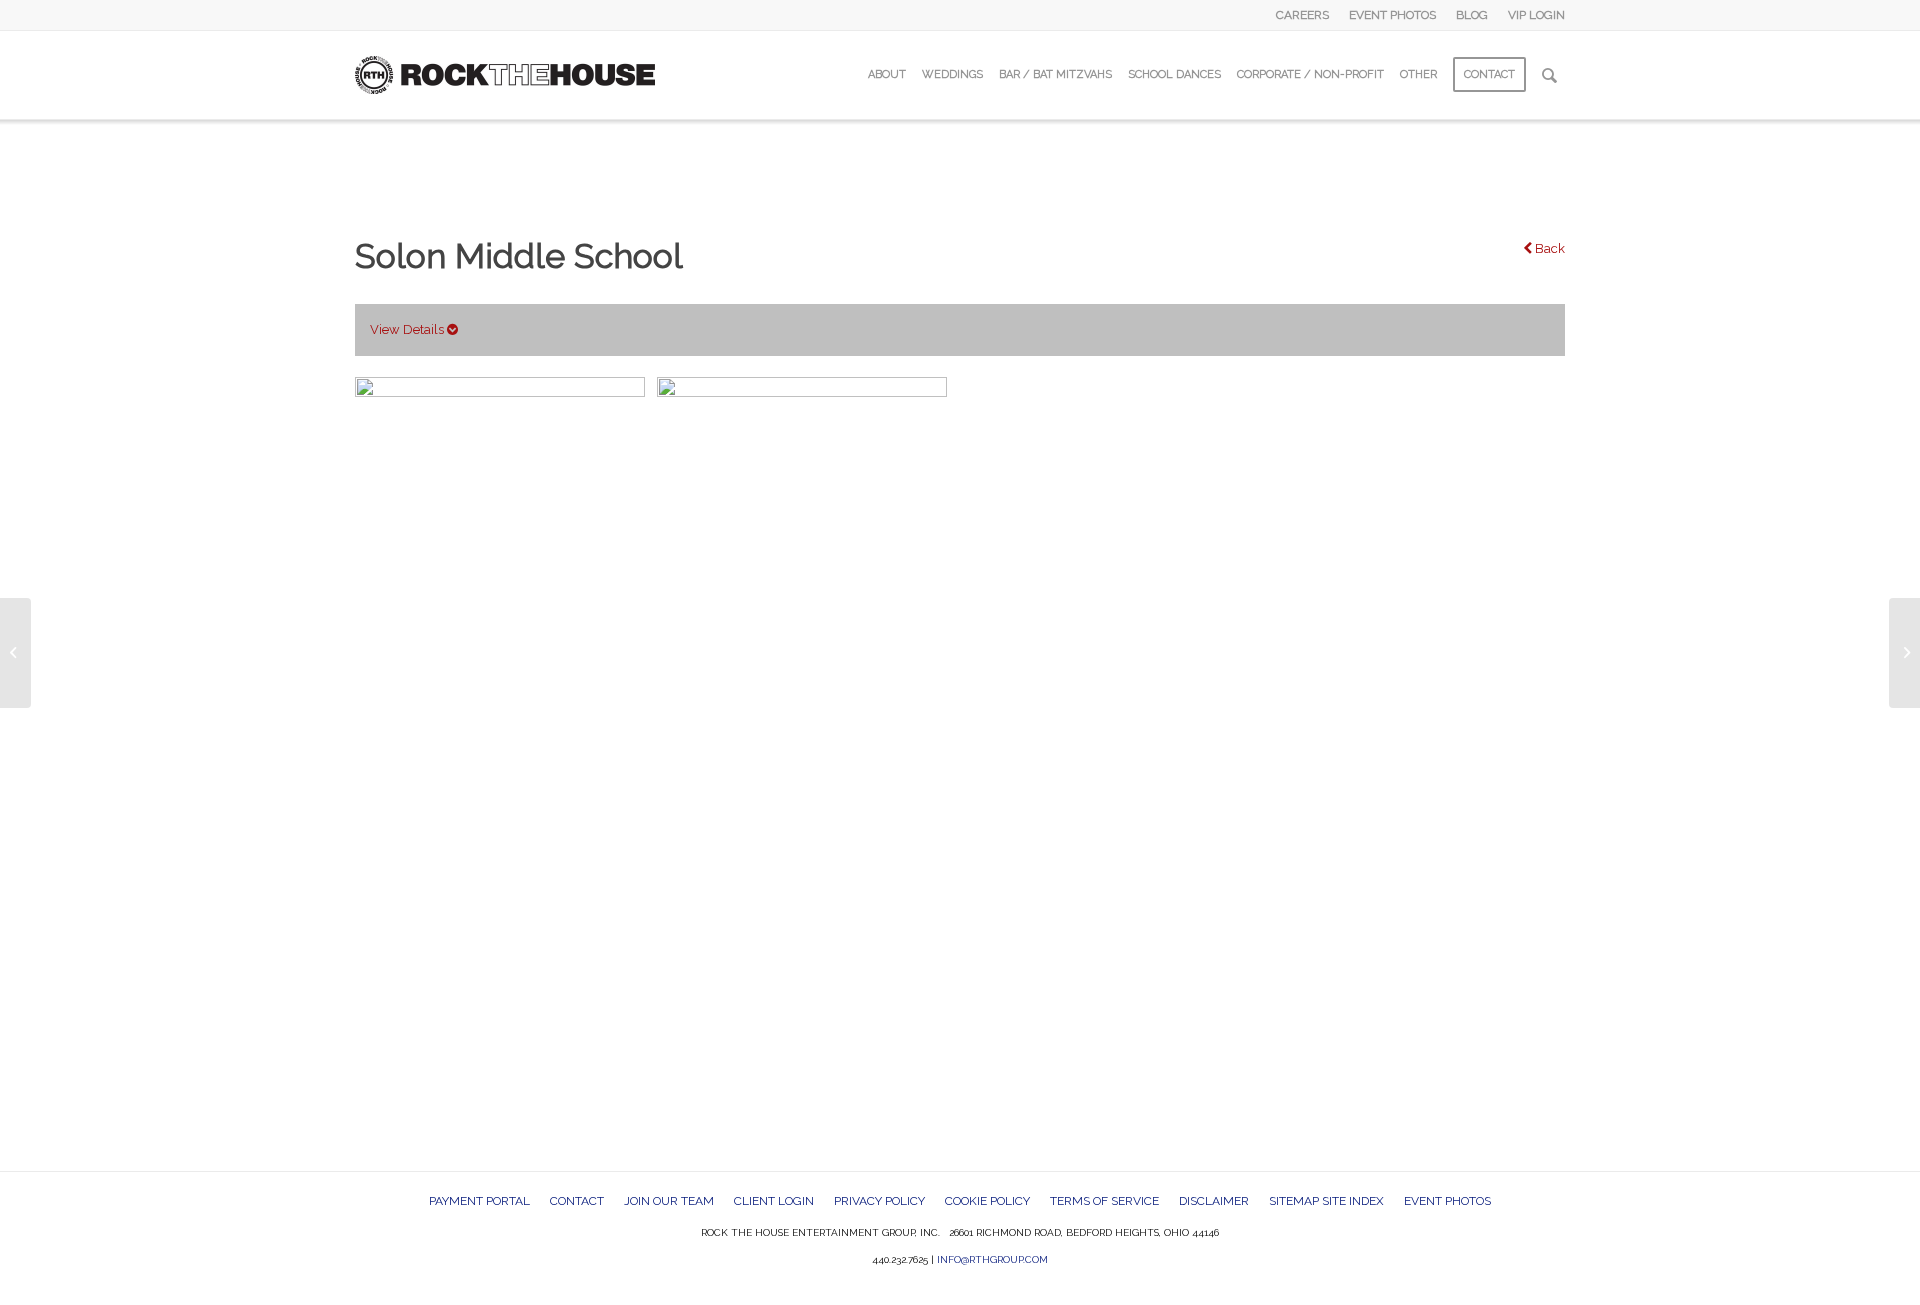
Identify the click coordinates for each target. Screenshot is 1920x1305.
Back (1548, 248)
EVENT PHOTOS (1392, 15)
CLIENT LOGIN (774, 1201)
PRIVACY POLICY (879, 1201)
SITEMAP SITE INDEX (1326, 1201)
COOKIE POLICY (987, 1201)
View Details (408, 329)
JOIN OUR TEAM (669, 1201)
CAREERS (1302, 15)
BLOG (1472, 15)
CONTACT (577, 1201)
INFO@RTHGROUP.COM (992, 1259)
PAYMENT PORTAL (479, 1201)
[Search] (1549, 75)
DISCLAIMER (1214, 1201)
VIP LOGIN (1536, 15)
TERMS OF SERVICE (1104, 1201)
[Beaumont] (15, 653)
